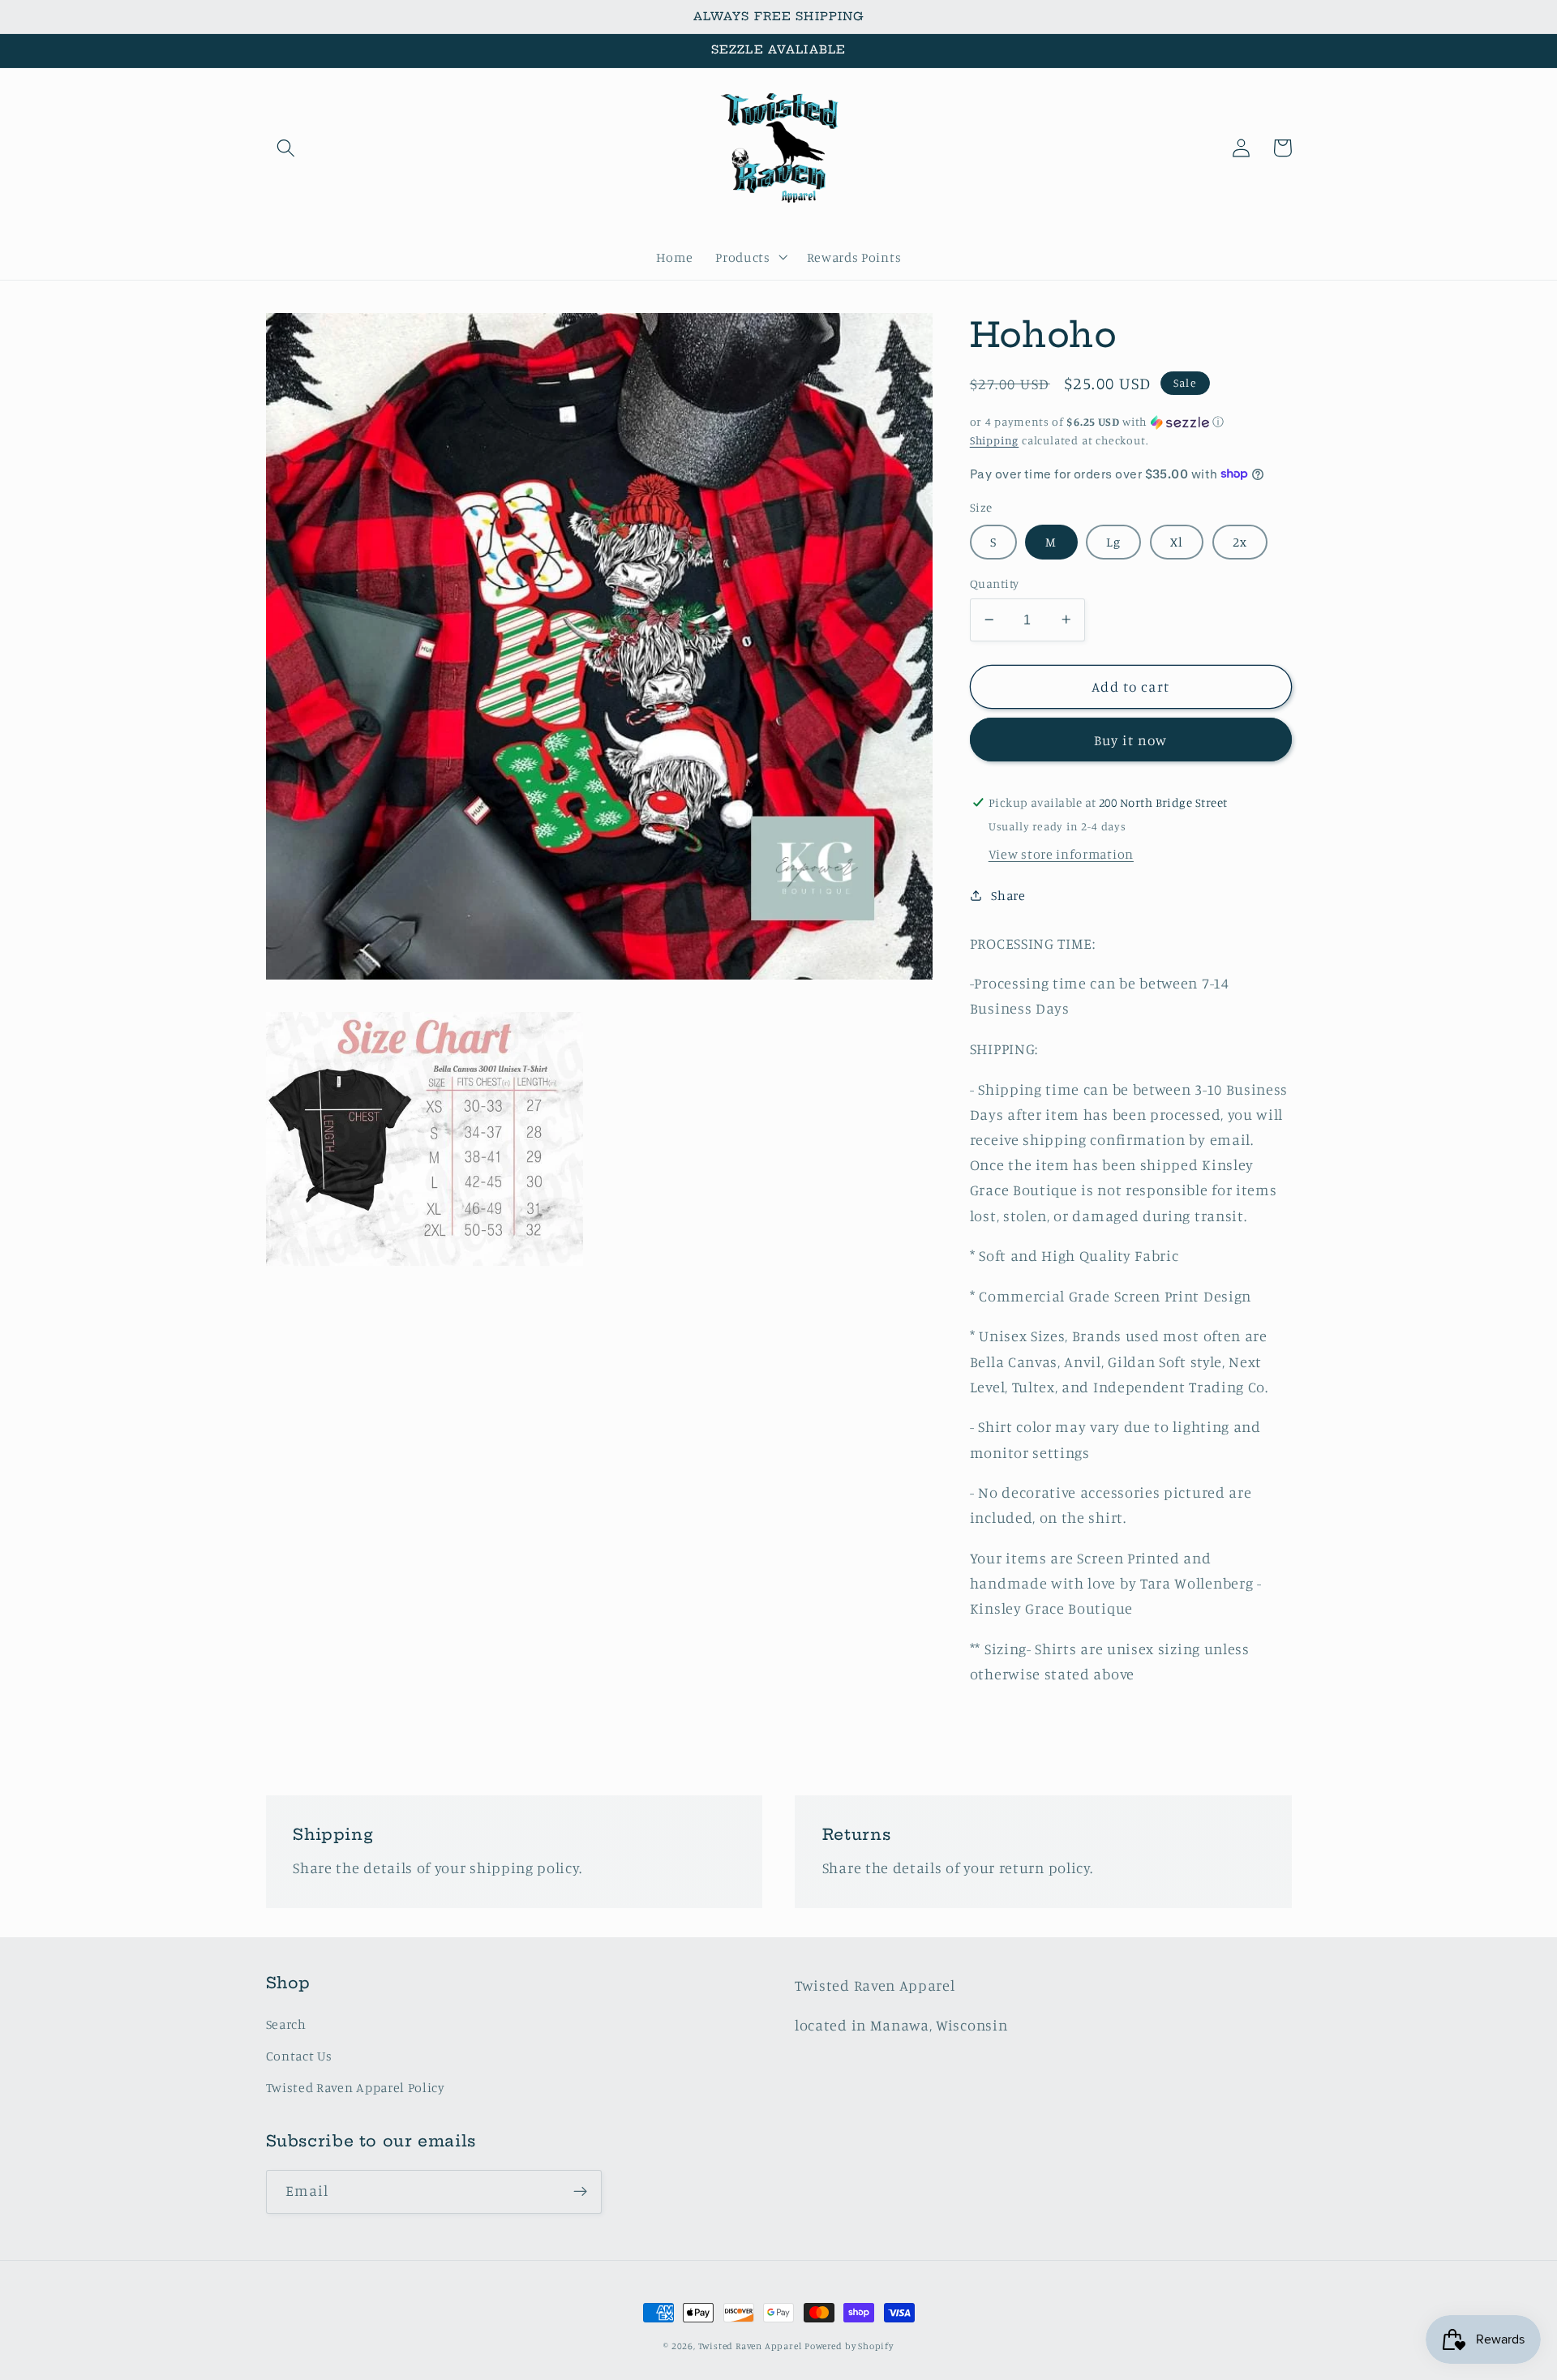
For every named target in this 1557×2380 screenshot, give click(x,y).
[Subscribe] (580, 2192)
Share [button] (1008, 895)
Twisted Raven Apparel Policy (356, 2087)
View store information (1061, 853)
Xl (1177, 541)
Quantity (995, 583)
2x (1240, 541)
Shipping (994, 439)
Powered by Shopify (849, 2346)
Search (286, 2024)
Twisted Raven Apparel (750, 2346)
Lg (1113, 541)
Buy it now (1131, 739)
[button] (287, 148)
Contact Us (299, 2056)
